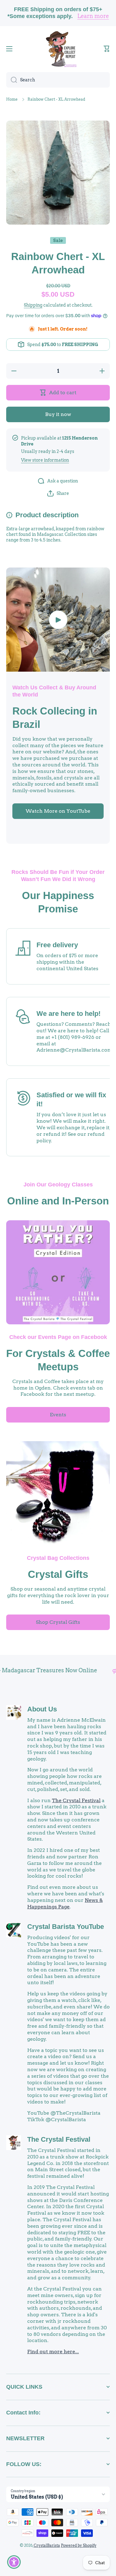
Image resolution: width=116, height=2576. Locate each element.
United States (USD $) (37, 2497)
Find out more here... (53, 2352)
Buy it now (58, 414)
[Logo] (58, 49)
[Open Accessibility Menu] (14, 2562)
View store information (45, 460)
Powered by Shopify (79, 2545)
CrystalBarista (47, 2545)
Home (12, 99)
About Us (42, 1709)
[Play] (58, 620)
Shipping (33, 305)
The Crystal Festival (76, 1800)
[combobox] (58, 80)
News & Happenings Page (65, 1903)
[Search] (12, 80)
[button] (107, 49)
